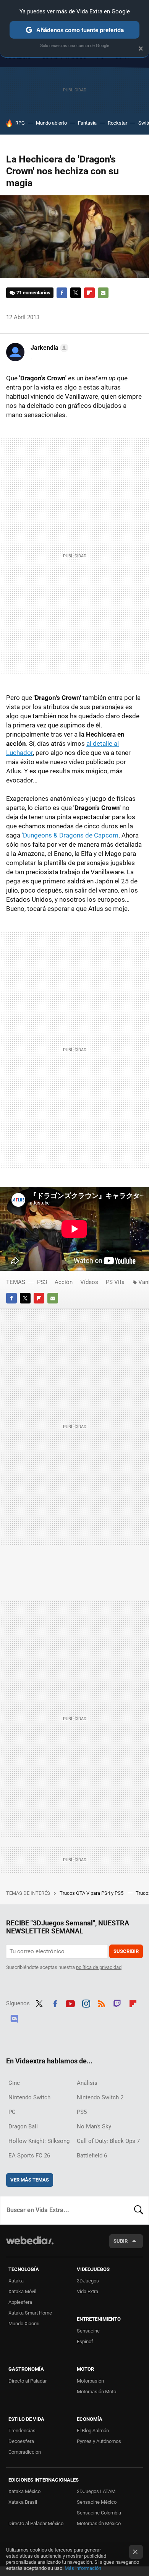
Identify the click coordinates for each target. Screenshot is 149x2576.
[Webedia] (30, 2246)
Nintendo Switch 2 (100, 2097)
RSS (102, 2003)
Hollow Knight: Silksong (39, 2141)
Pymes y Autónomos (99, 2441)
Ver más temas (30, 2180)
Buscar (139, 2210)
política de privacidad (99, 1967)
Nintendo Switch (29, 2097)
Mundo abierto (51, 123)
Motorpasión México (99, 2523)
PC (12, 2112)
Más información (83, 2568)
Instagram (86, 2003)
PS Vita (115, 1282)
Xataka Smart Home (30, 2313)
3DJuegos (88, 2281)
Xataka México (24, 2491)
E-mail (103, 293)
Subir (121, 2241)
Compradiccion (25, 2452)
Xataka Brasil (23, 2502)
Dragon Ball (23, 2126)
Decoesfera (21, 2441)
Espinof (85, 2341)
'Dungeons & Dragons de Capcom (70, 835)
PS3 (42, 1282)
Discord (14, 2018)
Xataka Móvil (22, 2291)
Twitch (117, 2003)
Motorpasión (90, 2381)
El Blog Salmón (93, 2431)
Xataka (16, 2281)
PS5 (82, 2112)
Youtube (70, 2003)
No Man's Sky (94, 2126)
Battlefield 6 (92, 2156)
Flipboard (89, 293)
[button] (48, 348)
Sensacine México (97, 2502)
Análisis (87, 2083)
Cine (14, 2083)
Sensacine (88, 2331)
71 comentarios (33, 293)
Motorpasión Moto (96, 2392)
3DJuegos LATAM (96, 2491)
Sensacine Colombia (99, 2513)
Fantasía (87, 123)
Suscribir (126, 1951)
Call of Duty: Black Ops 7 (108, 2141)
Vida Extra (87, 2291)
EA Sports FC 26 (29, 2156)
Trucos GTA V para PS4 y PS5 (92, 1893)
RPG (20, 123)
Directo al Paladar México (36, 2523)
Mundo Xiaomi (24, 2324)
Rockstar (117, 123)
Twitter (76, 293)
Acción (64, 1282)
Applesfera (20, 2302)
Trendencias (22, 2431)
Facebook (62, 293)
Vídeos (89, 1282)
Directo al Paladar (28, 2381)
